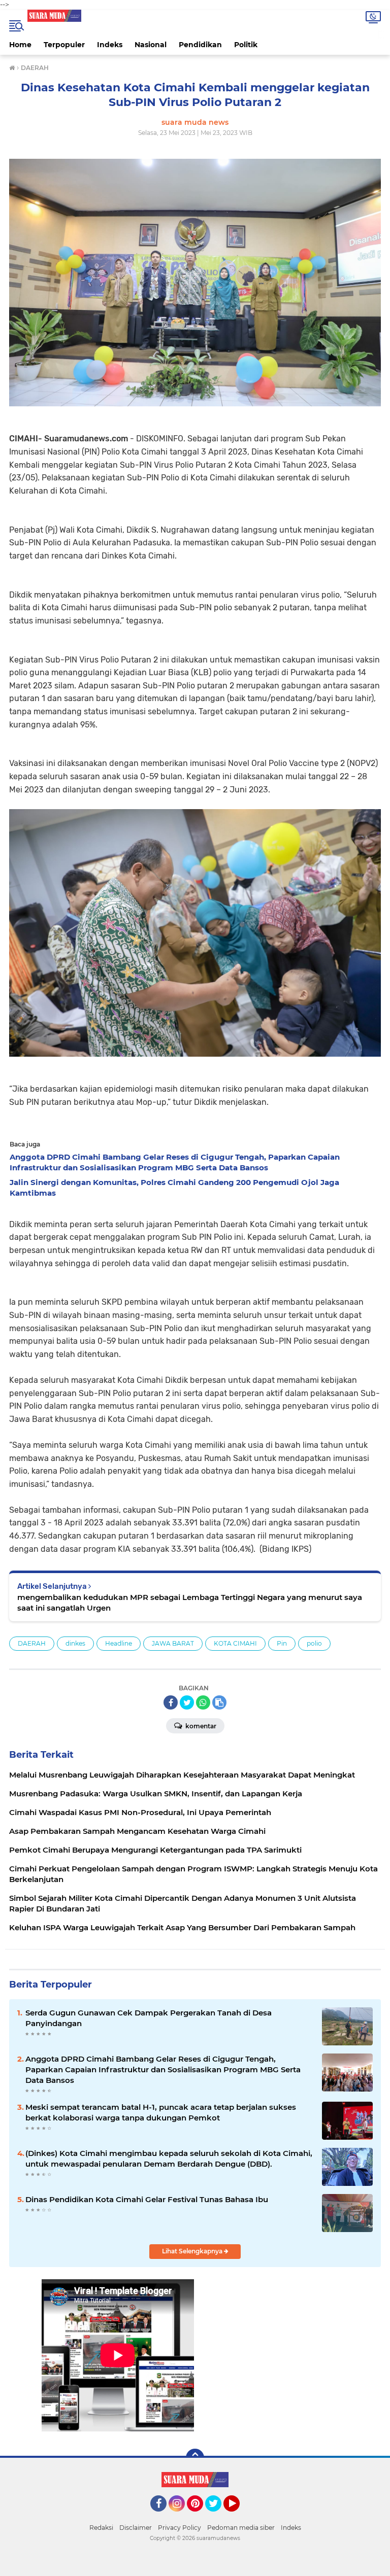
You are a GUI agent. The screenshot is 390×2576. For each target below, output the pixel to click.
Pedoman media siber (241, 2528)
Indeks (110, 45)
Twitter (218, 2516)
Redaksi (101, 2528)
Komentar (200, 1726)
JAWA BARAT (173, 1643)
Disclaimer (136, 2528)
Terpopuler (64, 45)
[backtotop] (195, 2458)
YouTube (238, 2516)
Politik (246, 45)
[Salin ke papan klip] (219, 1702)
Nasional (151, 45)
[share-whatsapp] (203, 1702)
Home (20, 45)
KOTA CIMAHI (235, 1643)
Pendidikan (200, 45)
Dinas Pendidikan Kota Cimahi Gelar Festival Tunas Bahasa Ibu (147, 2199)
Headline (119, 1643)
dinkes (75, 1643)
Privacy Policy (180, 2528)
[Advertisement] (272, 2368)
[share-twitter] (187, 1702)
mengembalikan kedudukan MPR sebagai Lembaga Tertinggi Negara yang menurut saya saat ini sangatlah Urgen (190, 1603)
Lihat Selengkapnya (193, 2251)
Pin (282, 1643)
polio (314, 1643)
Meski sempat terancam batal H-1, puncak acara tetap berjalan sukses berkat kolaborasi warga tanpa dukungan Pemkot (161, 2112)
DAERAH (32, 1643)
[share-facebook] (171, 1702)
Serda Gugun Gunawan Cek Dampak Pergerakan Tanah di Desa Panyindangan (149, 2018)
